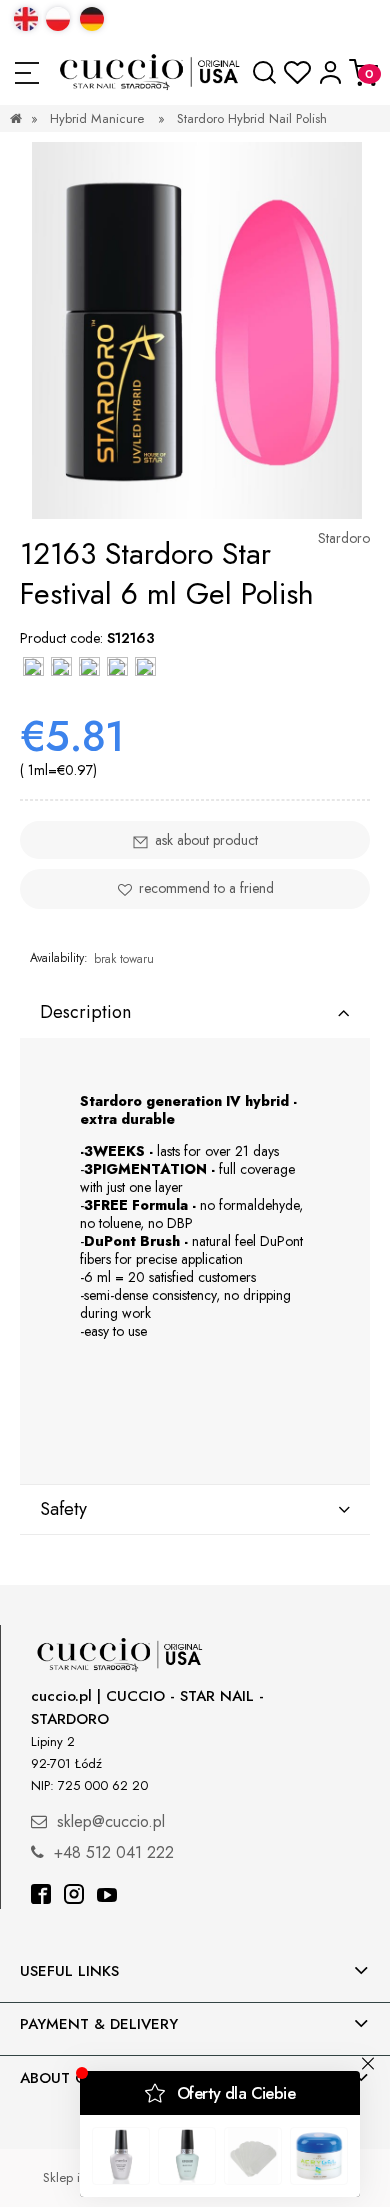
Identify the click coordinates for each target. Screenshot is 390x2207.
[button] (26, 73)
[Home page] (150, 72)
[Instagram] (74, 1896)
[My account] (330, 72)
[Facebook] (41, 1896)
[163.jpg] (197, 330)
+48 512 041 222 (114, 1852)
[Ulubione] (297, 73)
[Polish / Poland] (58, 19)
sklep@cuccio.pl (111, 1821)
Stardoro (344, 538)
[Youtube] (107, 1896)
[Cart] (363, 72)
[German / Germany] (92, 19)
